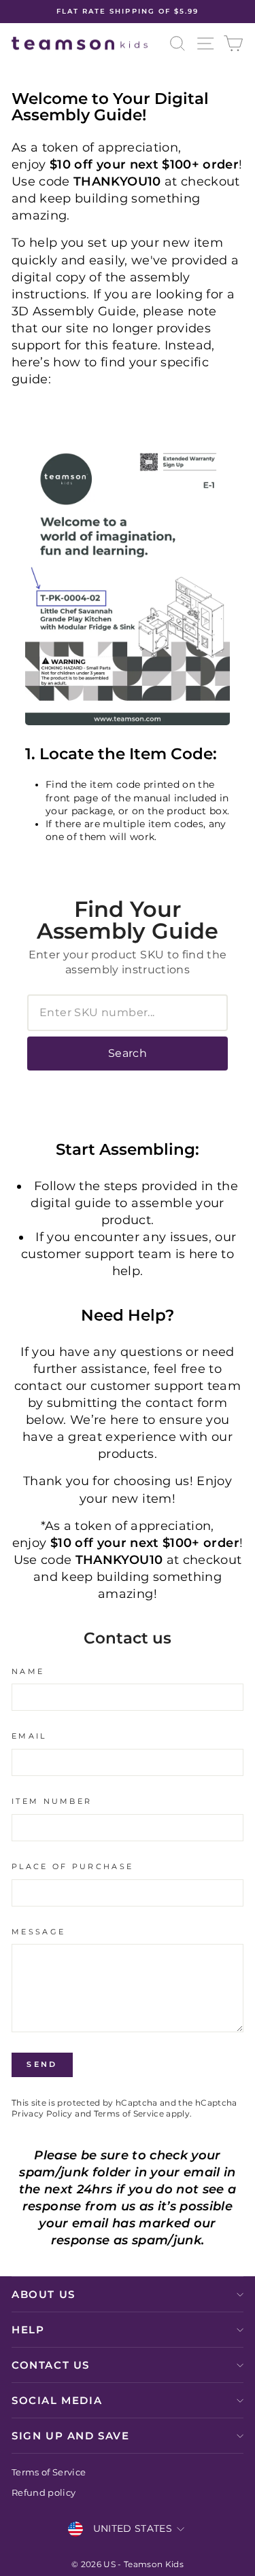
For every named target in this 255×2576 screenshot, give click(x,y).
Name (28, 1671)
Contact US (51, 2365)
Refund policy (44, 2493)
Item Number (52, 1801)
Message (38, 1932)
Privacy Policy (42, 2114)
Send (42, 2064)
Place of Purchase (72, 1866)
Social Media (57, 2400)
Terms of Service (129, 2114)
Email (29, 1736)
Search (128, 1053)
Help (28, 2330)
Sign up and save (71, 2436)
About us (44, 2294)
